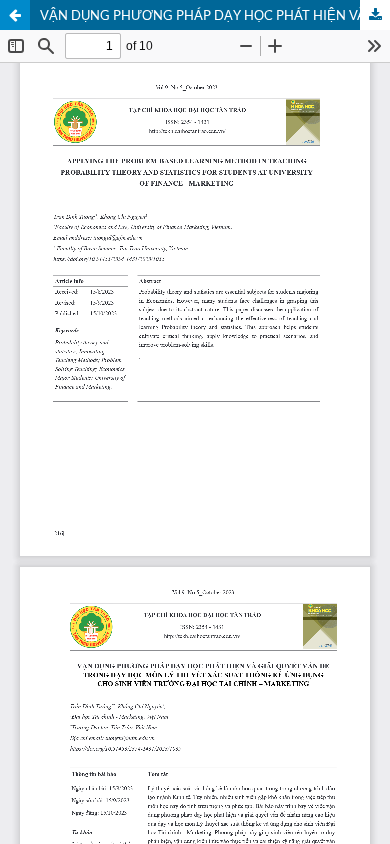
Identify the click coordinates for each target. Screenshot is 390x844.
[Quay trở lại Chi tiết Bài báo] (15, 15)
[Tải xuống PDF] (375, 15)
